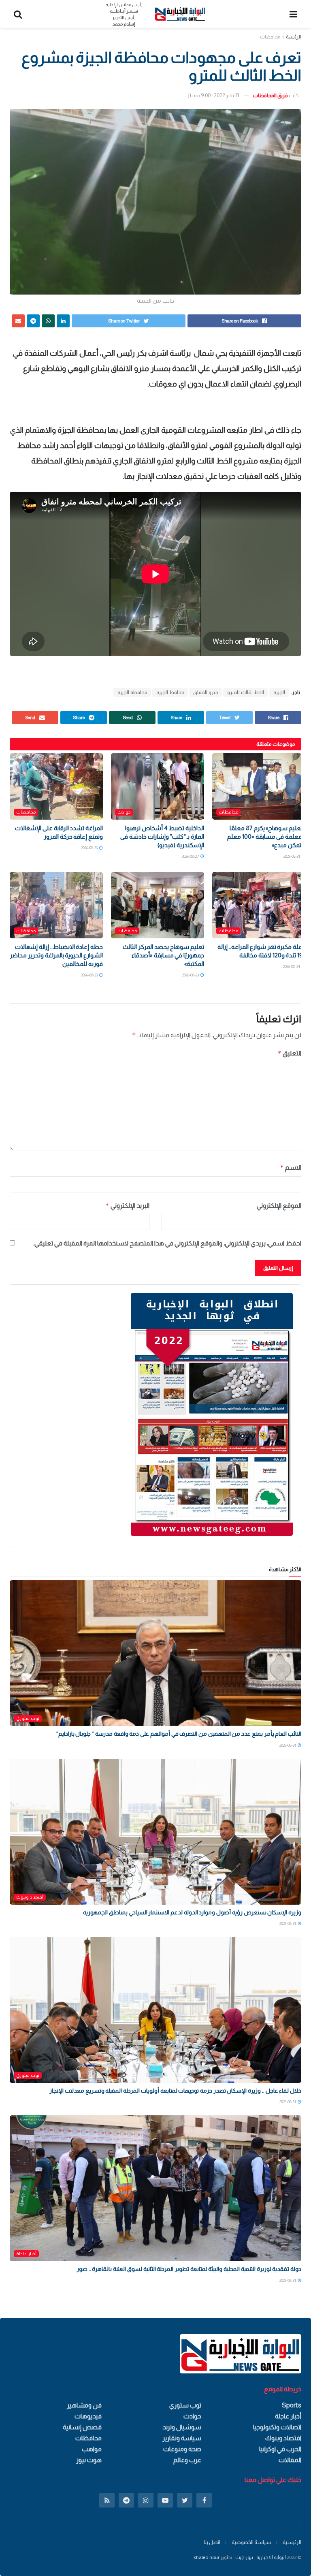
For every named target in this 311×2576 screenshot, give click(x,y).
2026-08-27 (191, 856)
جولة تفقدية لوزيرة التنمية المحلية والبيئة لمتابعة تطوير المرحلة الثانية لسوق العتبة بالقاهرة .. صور (189, 2269)
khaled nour (207, 2557)
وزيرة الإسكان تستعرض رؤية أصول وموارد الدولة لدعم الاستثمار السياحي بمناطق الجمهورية (192, 1912)
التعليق (289, 1053)
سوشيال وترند (182, 2427)
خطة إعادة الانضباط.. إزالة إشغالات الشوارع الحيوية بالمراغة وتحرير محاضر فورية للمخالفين (56, 955)
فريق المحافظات (270, 95)
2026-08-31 (292, 856)
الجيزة (279, 692)
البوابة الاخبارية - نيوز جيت (261, 2557)
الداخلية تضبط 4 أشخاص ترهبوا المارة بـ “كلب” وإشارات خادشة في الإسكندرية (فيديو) (162, 836)
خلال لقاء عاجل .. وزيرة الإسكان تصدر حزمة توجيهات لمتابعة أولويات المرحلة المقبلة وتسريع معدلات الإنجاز (175, 2091)
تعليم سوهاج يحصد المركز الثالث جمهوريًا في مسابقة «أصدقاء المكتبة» (163, 955)
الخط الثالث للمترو (246, 692)
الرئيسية (292, 2542)
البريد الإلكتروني (127, 1206)
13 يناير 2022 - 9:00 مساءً (213, 95)
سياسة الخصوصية (251, 2542)
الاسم (291, 1167)
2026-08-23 (191, 975)
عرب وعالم (187, 2460)
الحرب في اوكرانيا (280, 2449)
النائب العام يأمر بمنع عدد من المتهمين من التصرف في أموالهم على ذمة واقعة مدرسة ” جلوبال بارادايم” (179, 1734)
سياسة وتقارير (182, 2438)
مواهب (92, 2449)
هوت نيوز (89, 2460)
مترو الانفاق (206, 692)
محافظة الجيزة (132, 692)
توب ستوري (28, 1718)
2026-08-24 (292, 967)
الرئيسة (294, 37)
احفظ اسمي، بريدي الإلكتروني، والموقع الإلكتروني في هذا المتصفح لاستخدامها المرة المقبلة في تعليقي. (167, 1243)
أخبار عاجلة (26, 2253)
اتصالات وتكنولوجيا (277, 2427)
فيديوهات (88, 2416)
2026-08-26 (90, 848)
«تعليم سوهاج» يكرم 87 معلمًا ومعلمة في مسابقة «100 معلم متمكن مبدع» (266, 836)
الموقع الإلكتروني (279, 1206)
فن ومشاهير (84, 2405)
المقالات (290, 2460)
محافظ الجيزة (170, 692)
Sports (292, 2405)
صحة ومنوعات (182, 2449)
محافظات (270, 37)
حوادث (124, 812)
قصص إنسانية (82, 2427)
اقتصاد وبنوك (30, 1897)
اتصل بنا (212, 2542)
